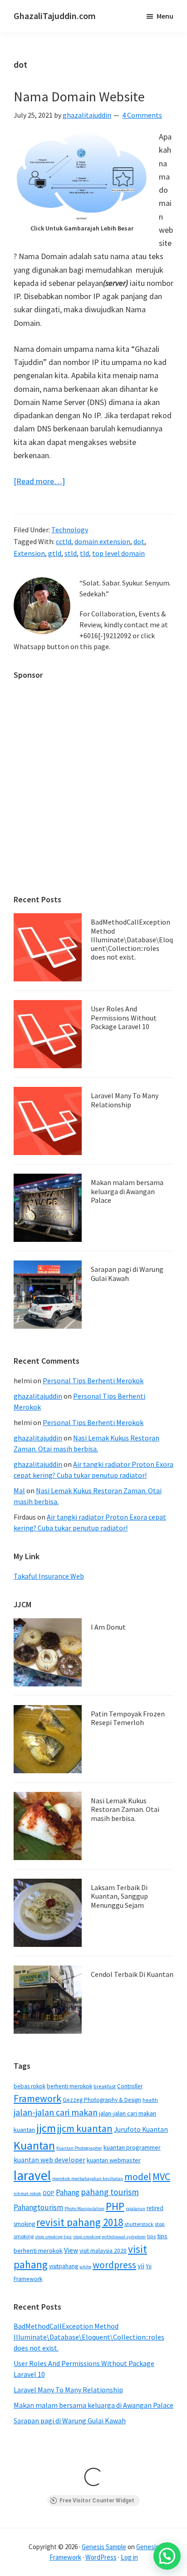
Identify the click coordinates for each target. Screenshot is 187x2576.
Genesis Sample (104, 2547)
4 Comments (142, 115)
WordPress (101, 2557)
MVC (161, 2176)
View (71, 2250)
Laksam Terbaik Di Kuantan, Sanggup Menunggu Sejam (119, 1896)
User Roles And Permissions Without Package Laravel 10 (124, 1017)
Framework (37, 2098)
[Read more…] (39, 482)
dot (139, 541)
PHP (115, 2206)
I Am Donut (108, 1627)
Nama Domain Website (79, 96)
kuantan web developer (49, 2160)
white (85, 2267)
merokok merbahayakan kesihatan (88, 2178)
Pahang (68, 2192)
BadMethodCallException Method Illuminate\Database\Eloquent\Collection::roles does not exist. (132, 939)
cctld (64, 541)
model (138, 2177)
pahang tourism (110, 2192)
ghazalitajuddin (38, 1396)
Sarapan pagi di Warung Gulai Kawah (127, 1273)
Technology (70, 530)
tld (84, 553)
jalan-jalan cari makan (56, 2112)
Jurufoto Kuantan (141, 2129)
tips (151, 2236)
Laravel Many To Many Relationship (125, 1100)
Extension (29, 553)
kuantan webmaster (114, 2160)
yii (141, 2266)
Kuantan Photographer (79, 2148)
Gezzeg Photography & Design (102, 2100)
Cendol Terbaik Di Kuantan (132, 1974)
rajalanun (135, 2208)
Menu (165, 16)
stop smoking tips (53, 2237)
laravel (32, 2175)
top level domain (118, 553)
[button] (167, 2556)
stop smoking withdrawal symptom (109, 2237)
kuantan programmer (132, 2147)
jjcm (46, 2128)
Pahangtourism (38, 2207)
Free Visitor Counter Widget (97, 2501)
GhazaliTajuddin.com (55, 16)
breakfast (105, 2086)
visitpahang (64, 2266)
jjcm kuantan (85, 2128)
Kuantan (34, 2145)
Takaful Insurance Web (49, 1576)
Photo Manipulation (84, 2208)
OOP (49, 2193)
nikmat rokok (27, 2193)
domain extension (102, 541)
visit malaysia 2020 (103, 2251)
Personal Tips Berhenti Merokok (93, 1381)
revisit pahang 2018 (80, 2222)
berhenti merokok (69, 2086)
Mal (19, 1491)
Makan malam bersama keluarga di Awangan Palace (127, 1191)
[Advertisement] (93, 783)
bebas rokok (30, 2086)
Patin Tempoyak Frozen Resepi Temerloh (128, 1718)
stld (71, 553)
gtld (55, 553)
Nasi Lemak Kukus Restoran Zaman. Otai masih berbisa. (125, 1809)
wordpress (114, 2265)
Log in (129, 2557)
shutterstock (139, 2224)
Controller (130, 2086)
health (150, 2100)
